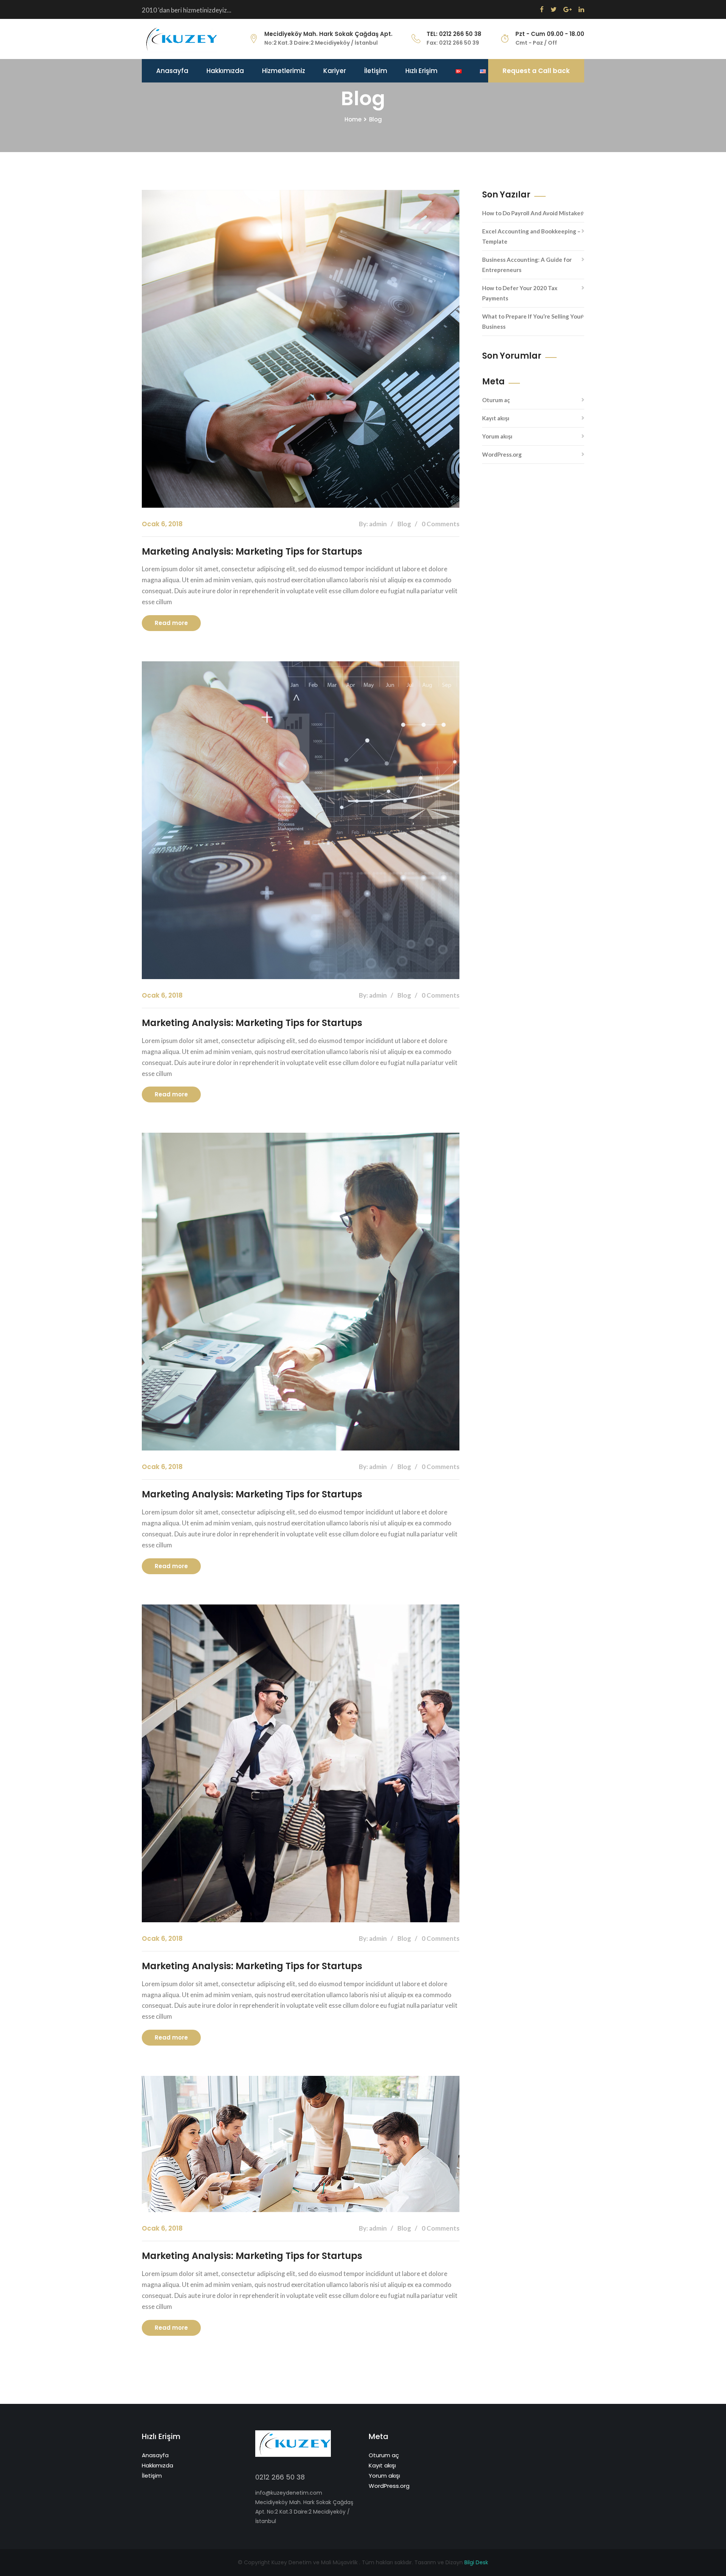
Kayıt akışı (496, 418)
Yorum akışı (497, 436)
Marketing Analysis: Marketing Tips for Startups (252, 551)
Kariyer (335, 71)
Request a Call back (536, 71)
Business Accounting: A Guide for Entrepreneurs (527, 265)
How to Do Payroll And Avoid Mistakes (533, 213)
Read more (171, 623)
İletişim (376, 71)
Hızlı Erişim (421, 71)
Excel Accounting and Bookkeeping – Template (531, 236)
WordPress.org (502, 454)
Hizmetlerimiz (284, 71)
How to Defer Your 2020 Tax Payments (520, 293)
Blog (375, 119)
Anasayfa (172, 71)
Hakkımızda (225, 71)
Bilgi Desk (476, 2562)
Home (353, 119)
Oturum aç (496, 400)
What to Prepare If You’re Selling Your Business (532, 321)
